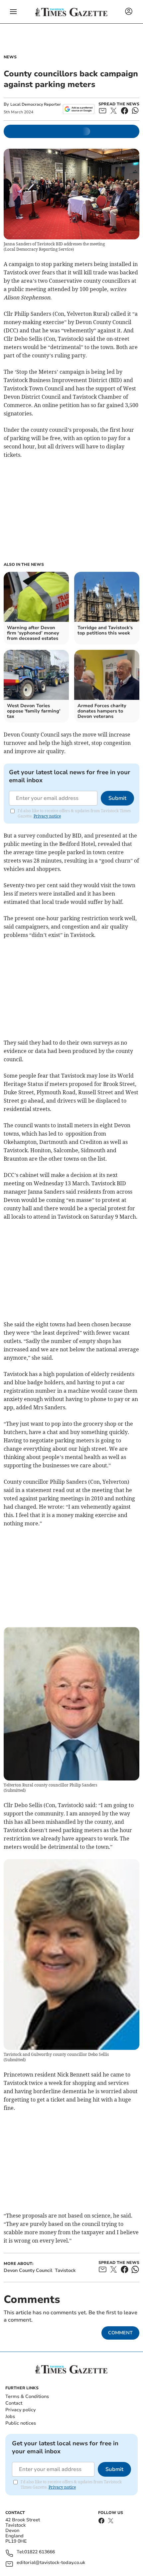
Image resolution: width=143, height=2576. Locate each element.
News (10, 57)
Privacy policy (20, 2410)
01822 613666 (40, 2552)
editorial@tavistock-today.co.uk (51, 2563)
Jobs (10, 2416)
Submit (117, 798)
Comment (120, 2333)
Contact (14, 2403)
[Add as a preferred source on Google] (79, 109)
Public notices (21, 2423)
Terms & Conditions (27, 2396)
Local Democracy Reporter (36, 104)
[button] (13, 12)
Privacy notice (47, 816)
